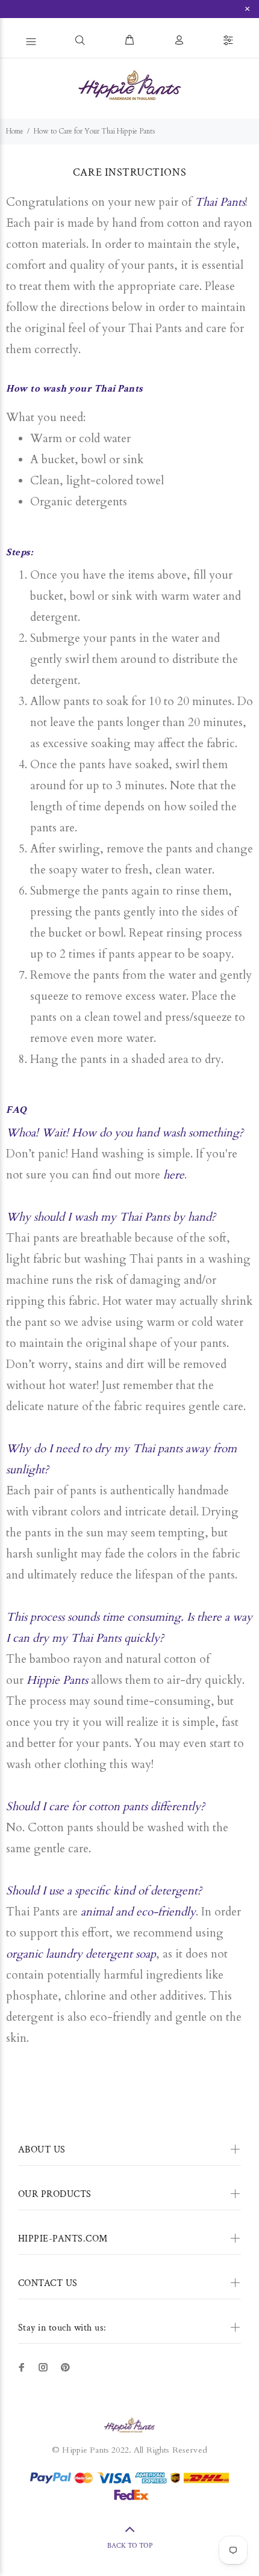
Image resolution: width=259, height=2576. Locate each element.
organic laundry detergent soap (81, 1954)
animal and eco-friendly (138, 1912)
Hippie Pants (57, 1680)
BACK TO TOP (130, 2546)
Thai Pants (220, 202)
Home (15, 131)
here (174, 1175)
